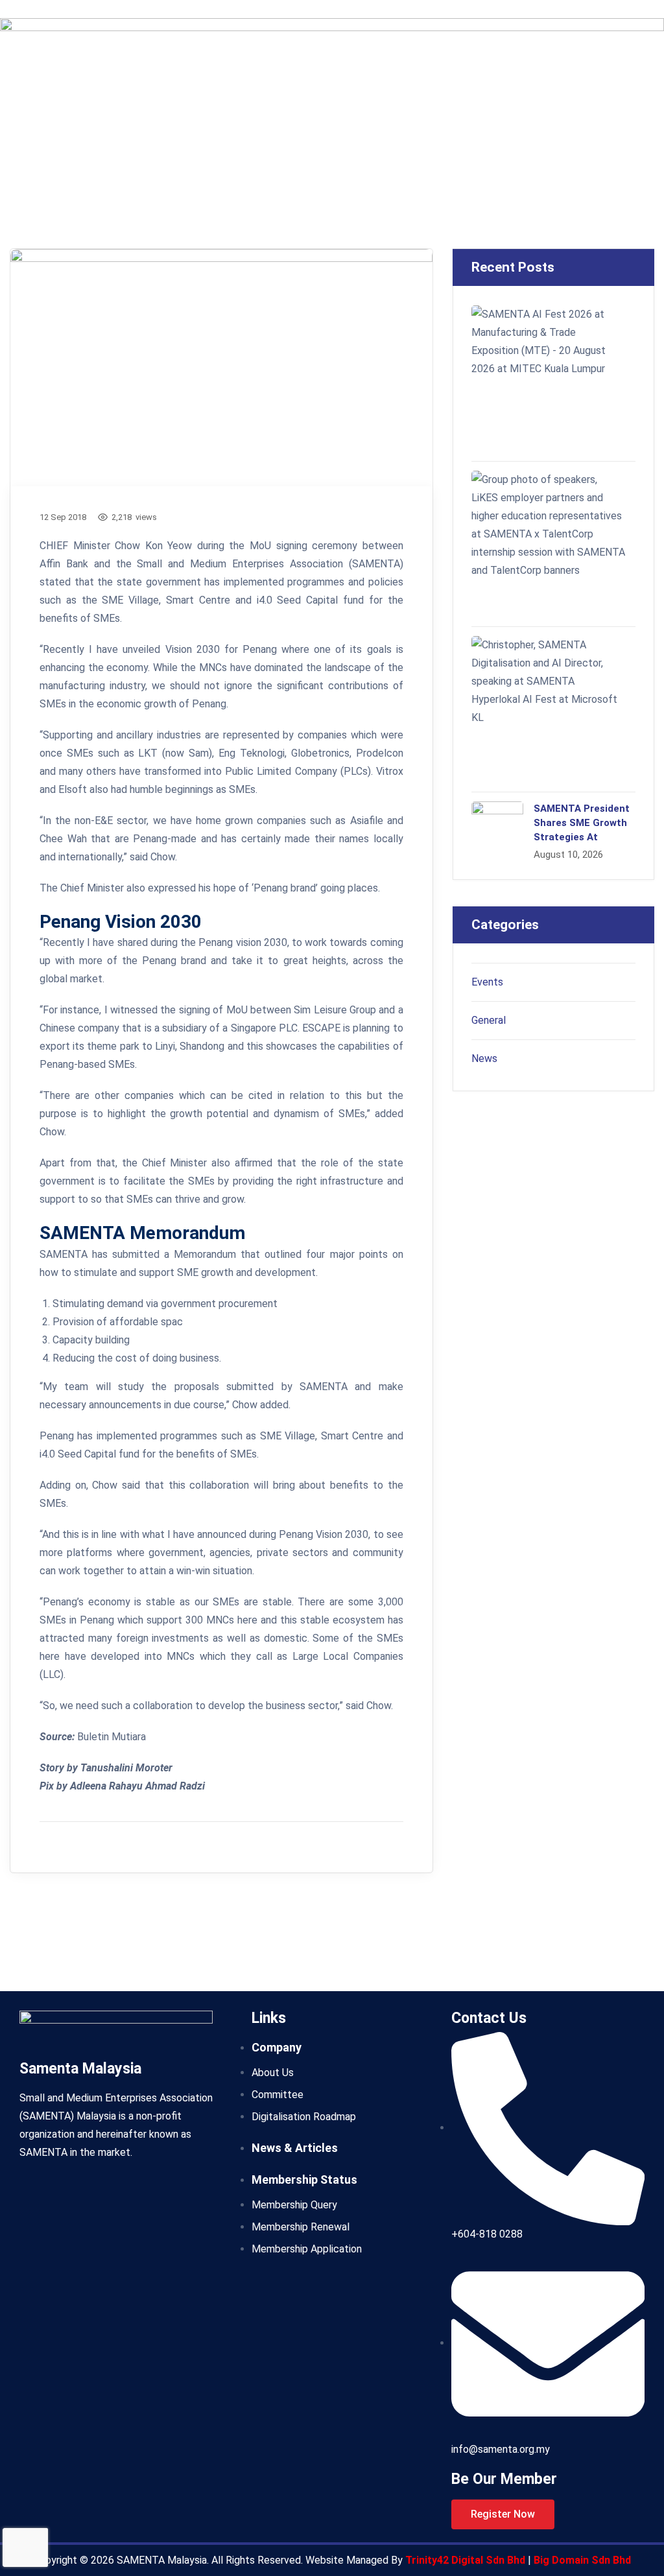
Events (487, 982)
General (489, 1020)
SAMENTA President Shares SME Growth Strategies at (582, 823)
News (484, 1058)
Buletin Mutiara (112, 1737)
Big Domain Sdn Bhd (582, 2560)
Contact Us (489, 2018)
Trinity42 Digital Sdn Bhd (467, 2560)
